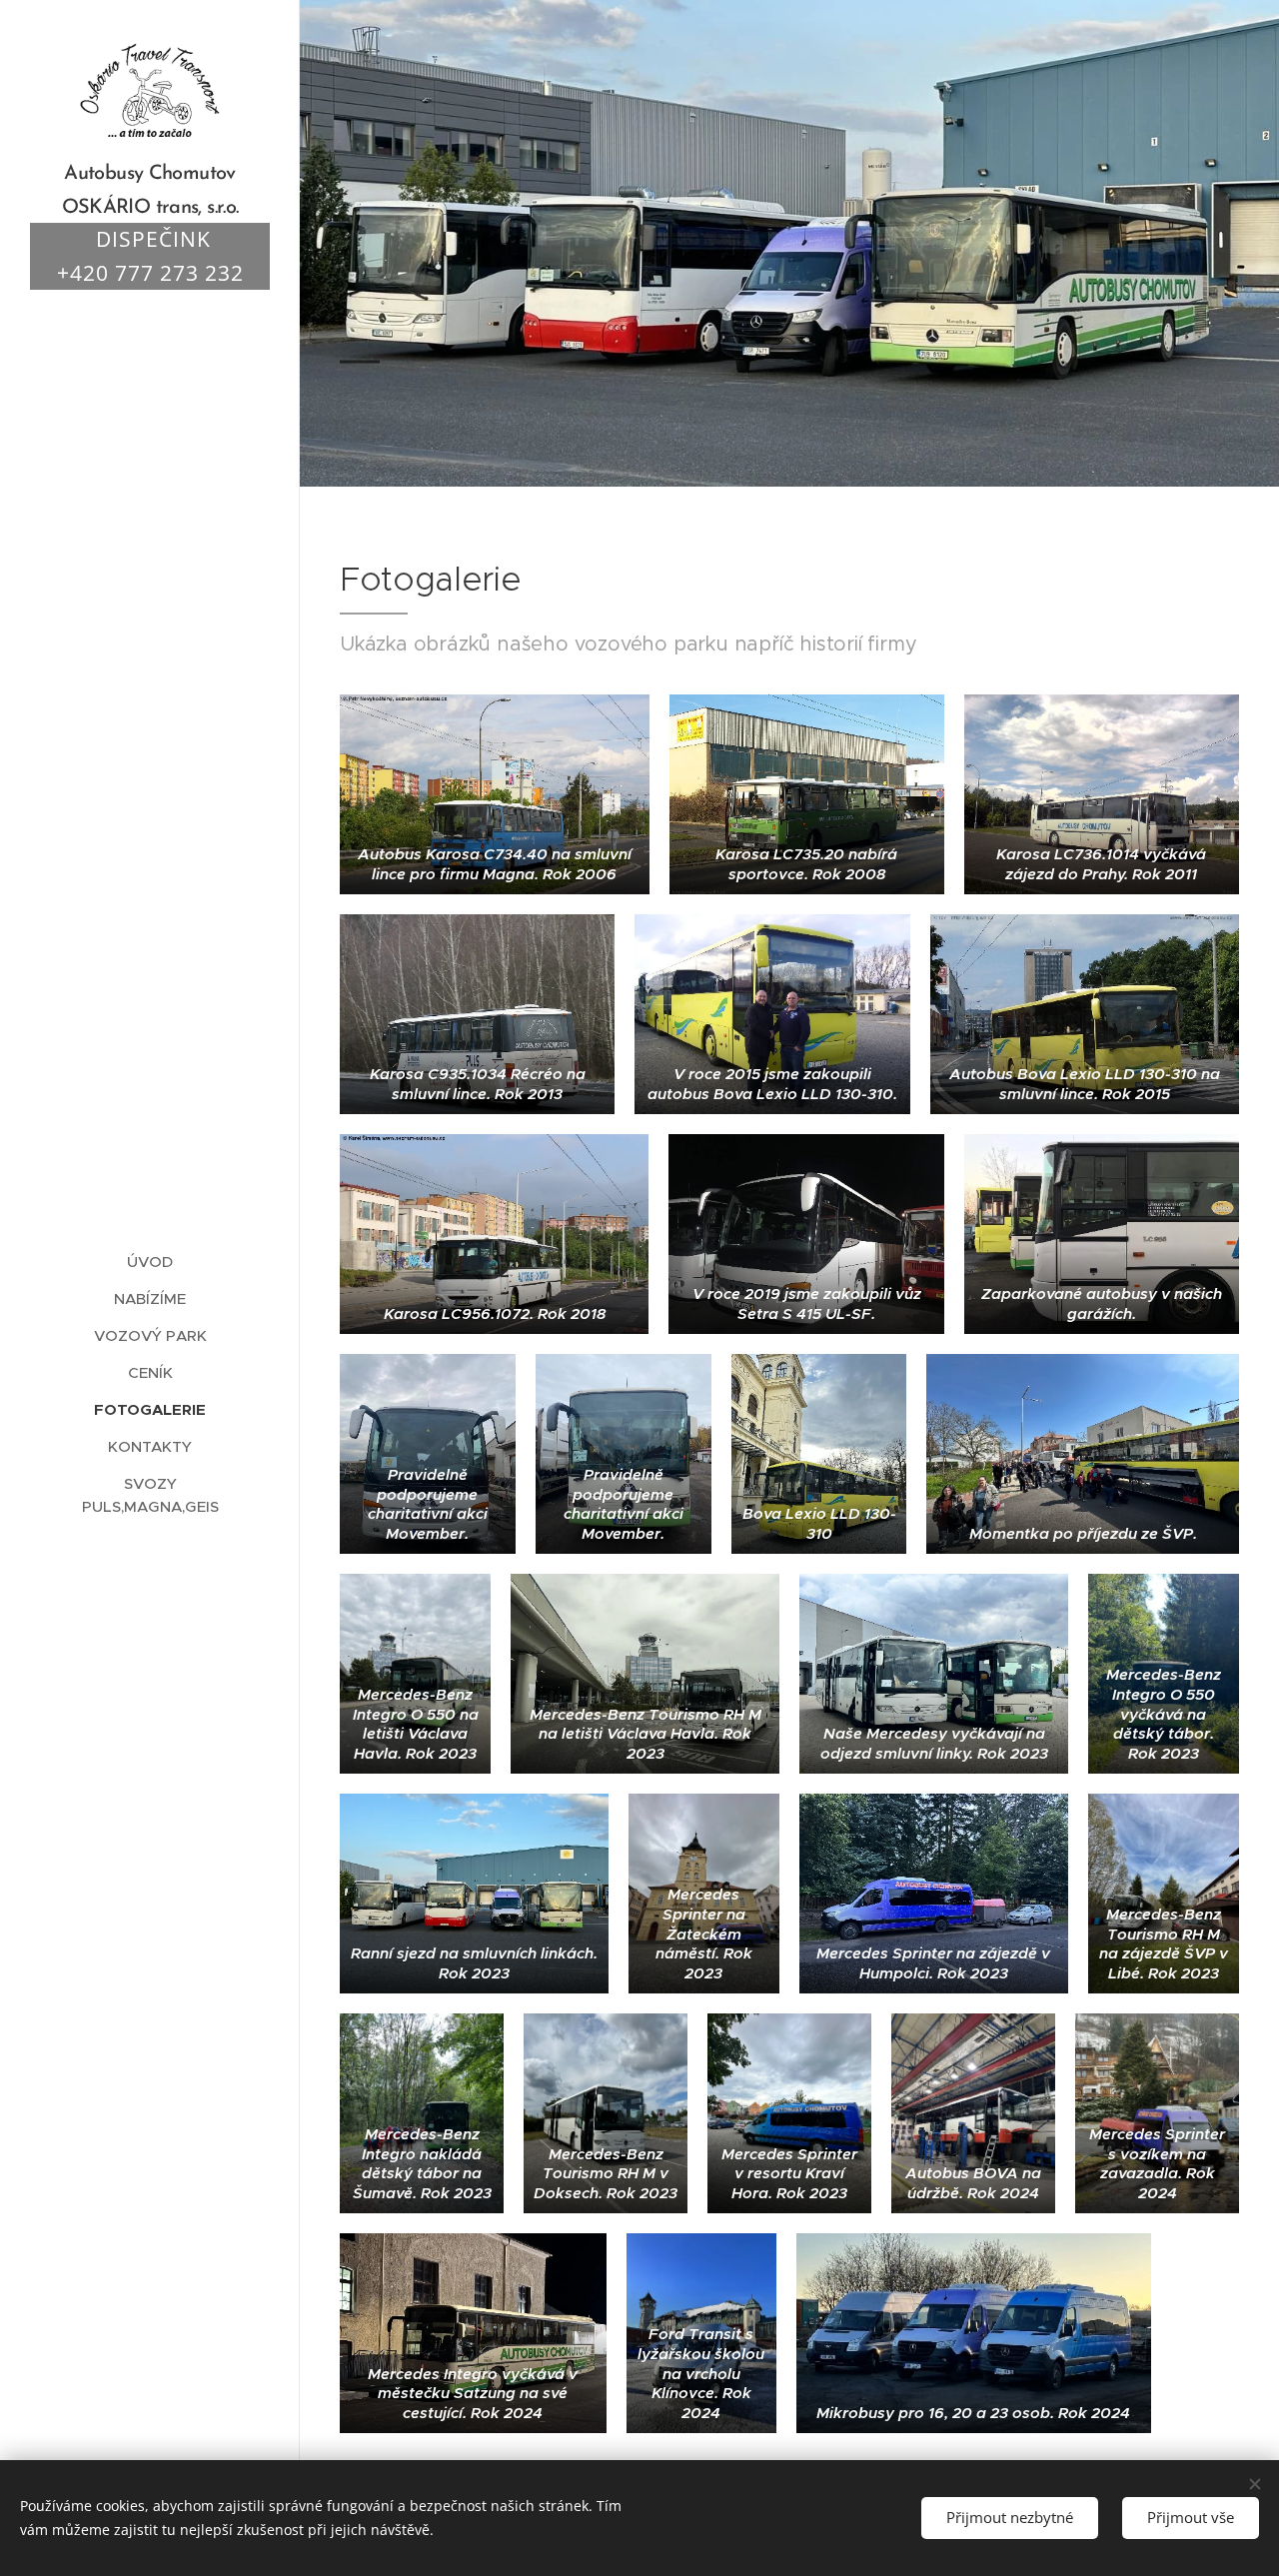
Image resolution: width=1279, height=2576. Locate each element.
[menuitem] (150, 1262)
